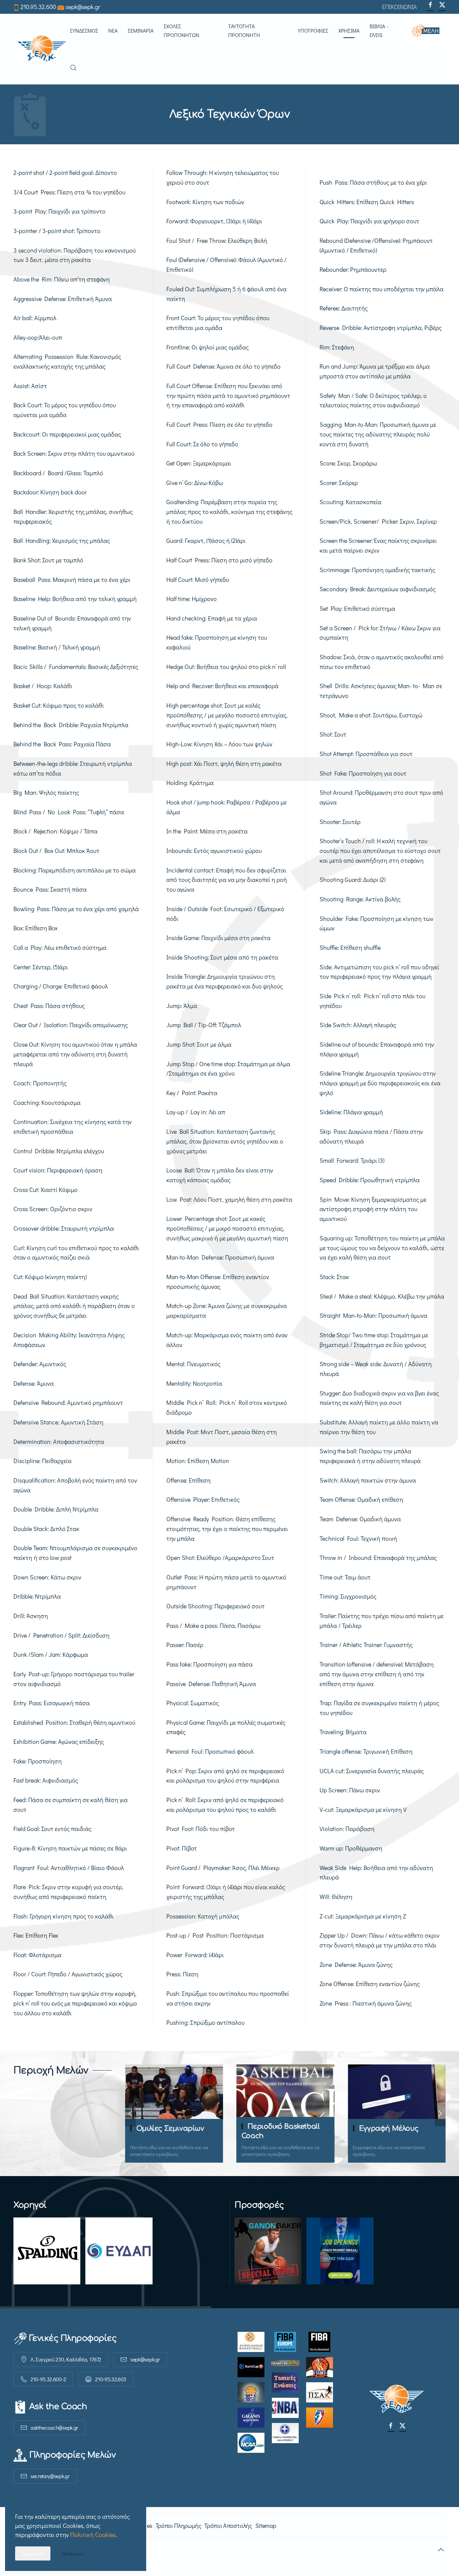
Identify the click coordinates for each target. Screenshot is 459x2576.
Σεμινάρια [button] (141, 30)
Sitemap (266, 2526)
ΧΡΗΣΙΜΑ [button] (349, 30)
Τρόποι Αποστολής (228, 2526)
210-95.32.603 (111, 2379)
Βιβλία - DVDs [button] (379, 30)
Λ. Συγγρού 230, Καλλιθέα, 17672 (66, 2359)
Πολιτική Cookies (93, 2535)
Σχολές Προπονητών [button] (181, 30)
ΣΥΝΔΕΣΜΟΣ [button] (84, 30)
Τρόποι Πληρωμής (178, 2526)
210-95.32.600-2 (48, 2379)
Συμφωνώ (33, 2553)
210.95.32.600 (38, 7)
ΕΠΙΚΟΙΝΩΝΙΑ (400, 7)
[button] (429, 31)
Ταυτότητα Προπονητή (244, 30)
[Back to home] (42, 49)
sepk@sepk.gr (83, 7)
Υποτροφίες (313, 30)
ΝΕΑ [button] (113, 30)
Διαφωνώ (73, 2553)
